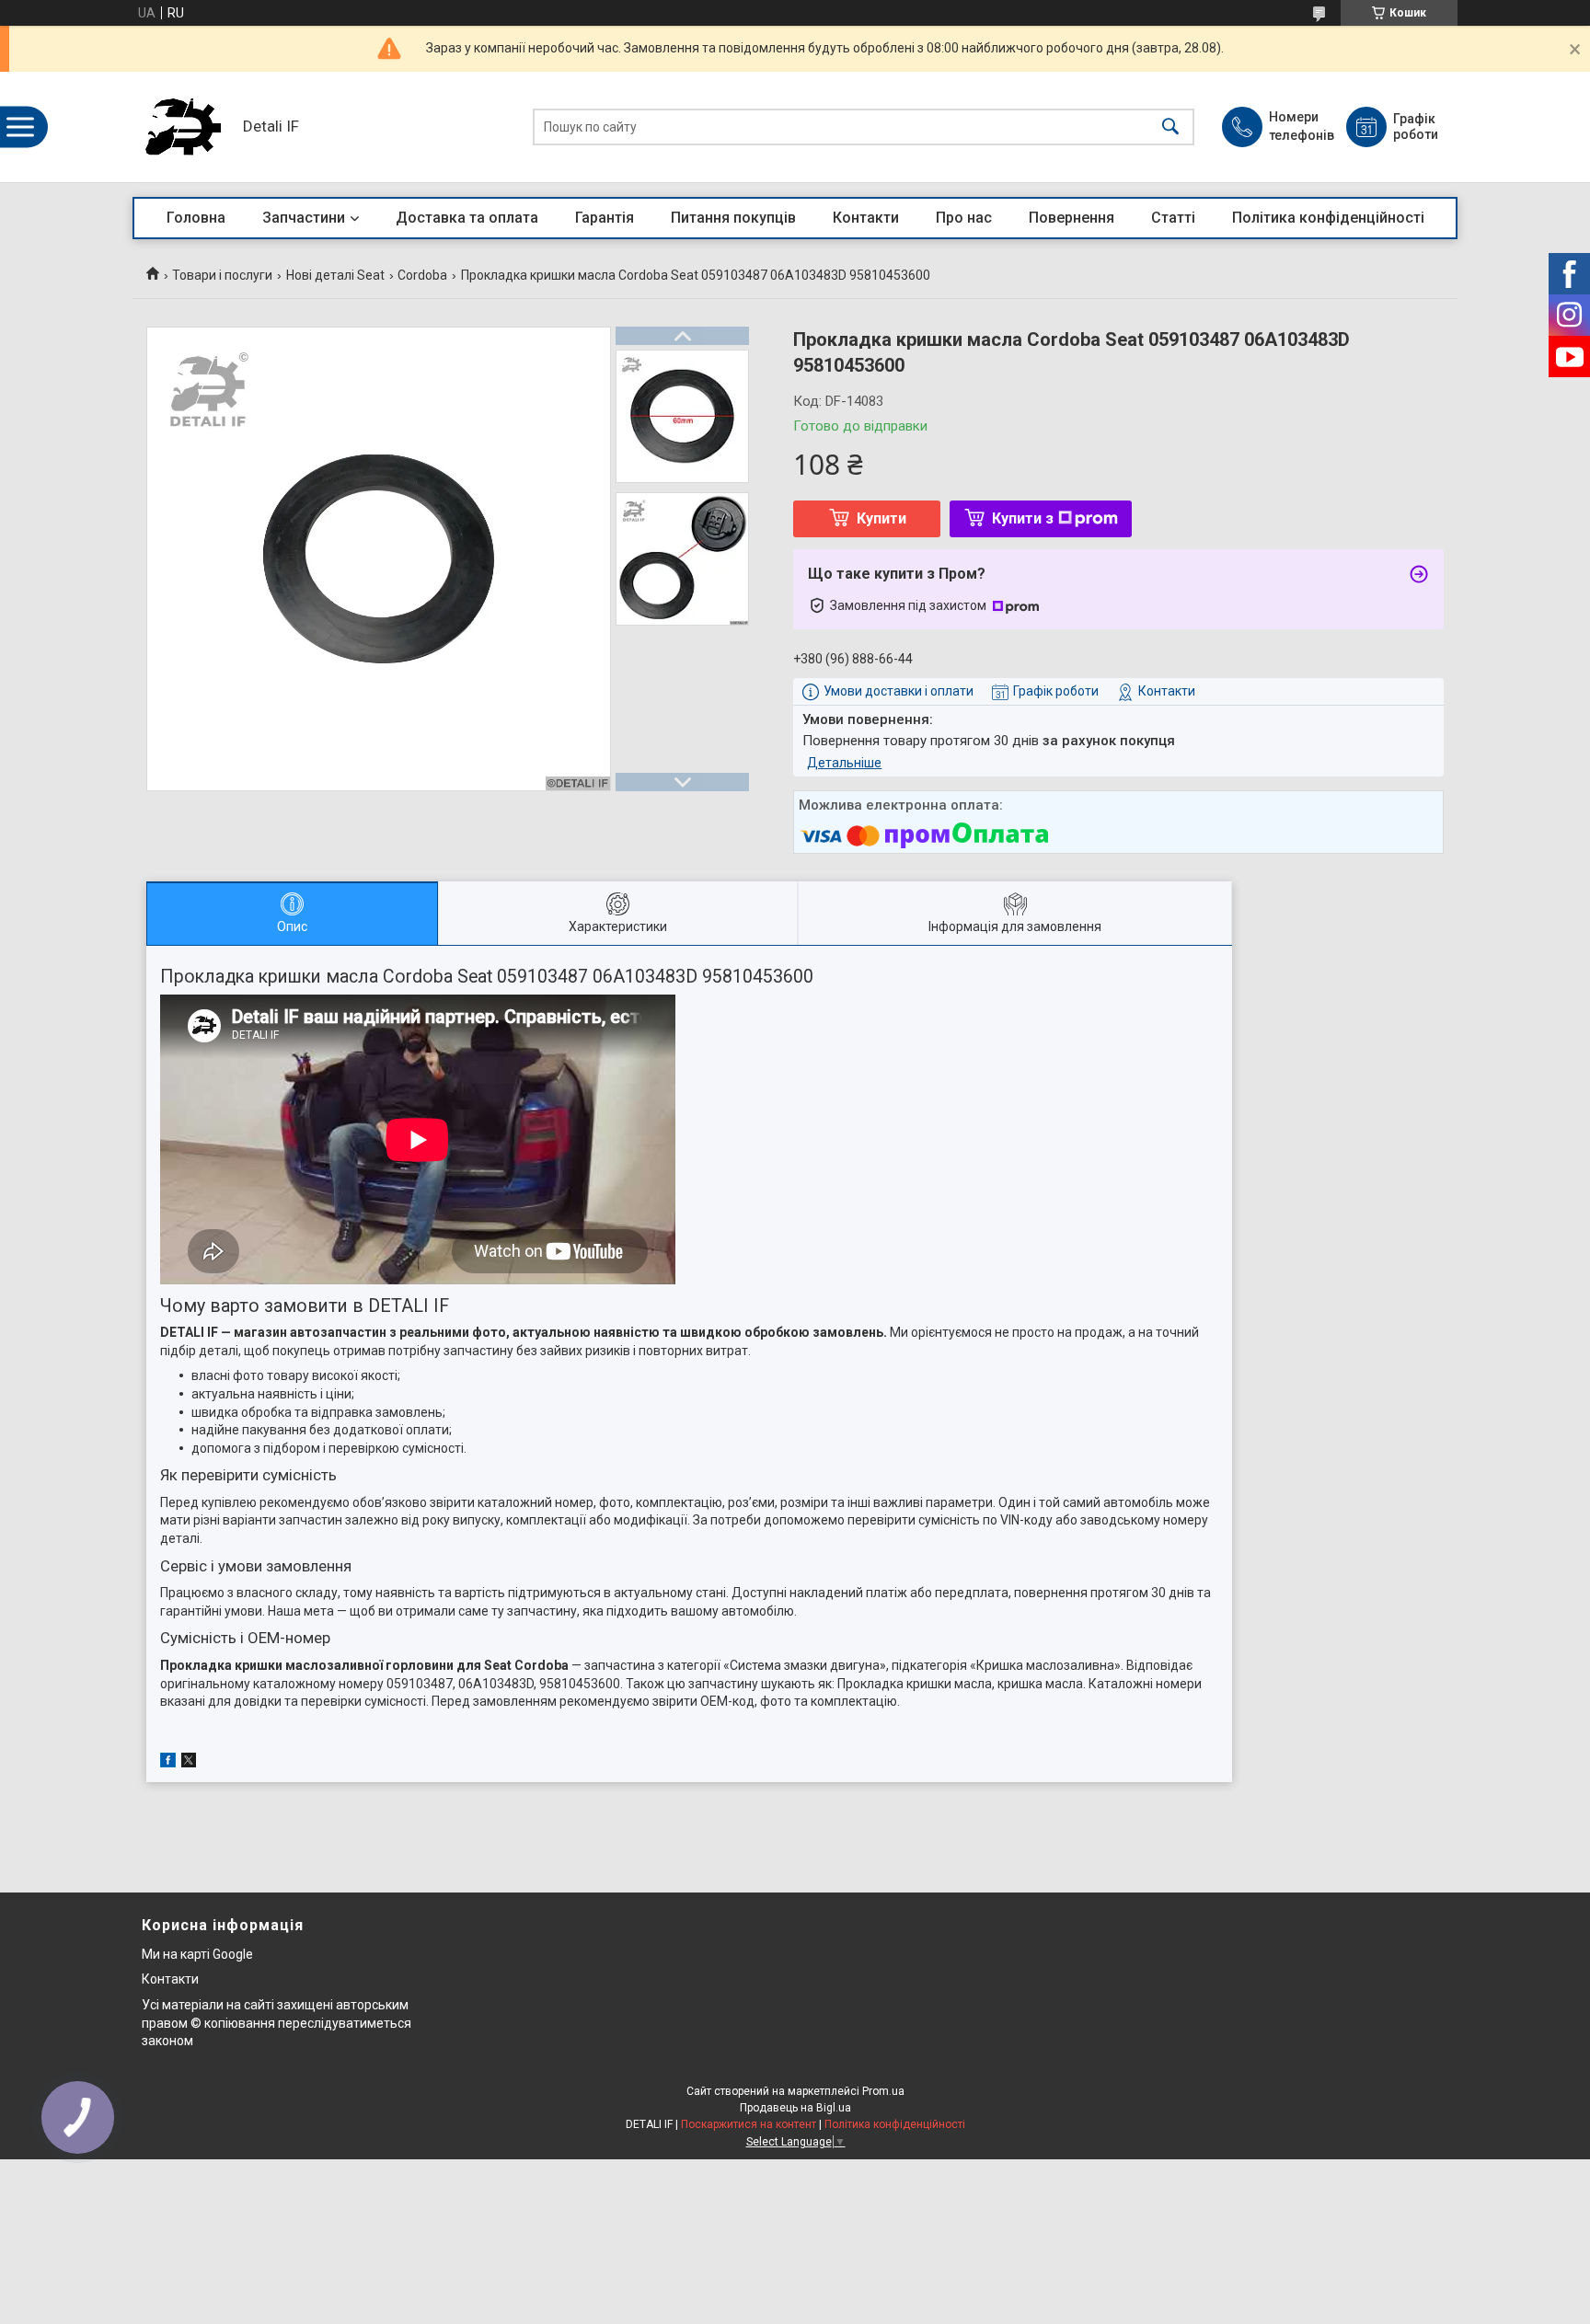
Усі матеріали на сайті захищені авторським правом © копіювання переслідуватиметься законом (277, 2023)
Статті (1173, 218)
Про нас (964, 218)
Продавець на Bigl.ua (795, 2108)
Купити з (1023, 518)
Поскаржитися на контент (749, 2124)
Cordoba (422, 275)
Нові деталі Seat (335, 275)
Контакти (866, 218)
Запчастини (304, 218)
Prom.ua (883, 2091)
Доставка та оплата (467, 218)
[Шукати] (1170, 127)
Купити (881, 518)
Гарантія (605, 218)
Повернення (1072, 218)
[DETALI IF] (183, 127)
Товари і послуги (222, 275)
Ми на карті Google (197, 1954)
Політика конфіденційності (1328, 218)
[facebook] (168, 1763)
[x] (189, 1763)
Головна (196, 218)
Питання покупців (733, 218)
